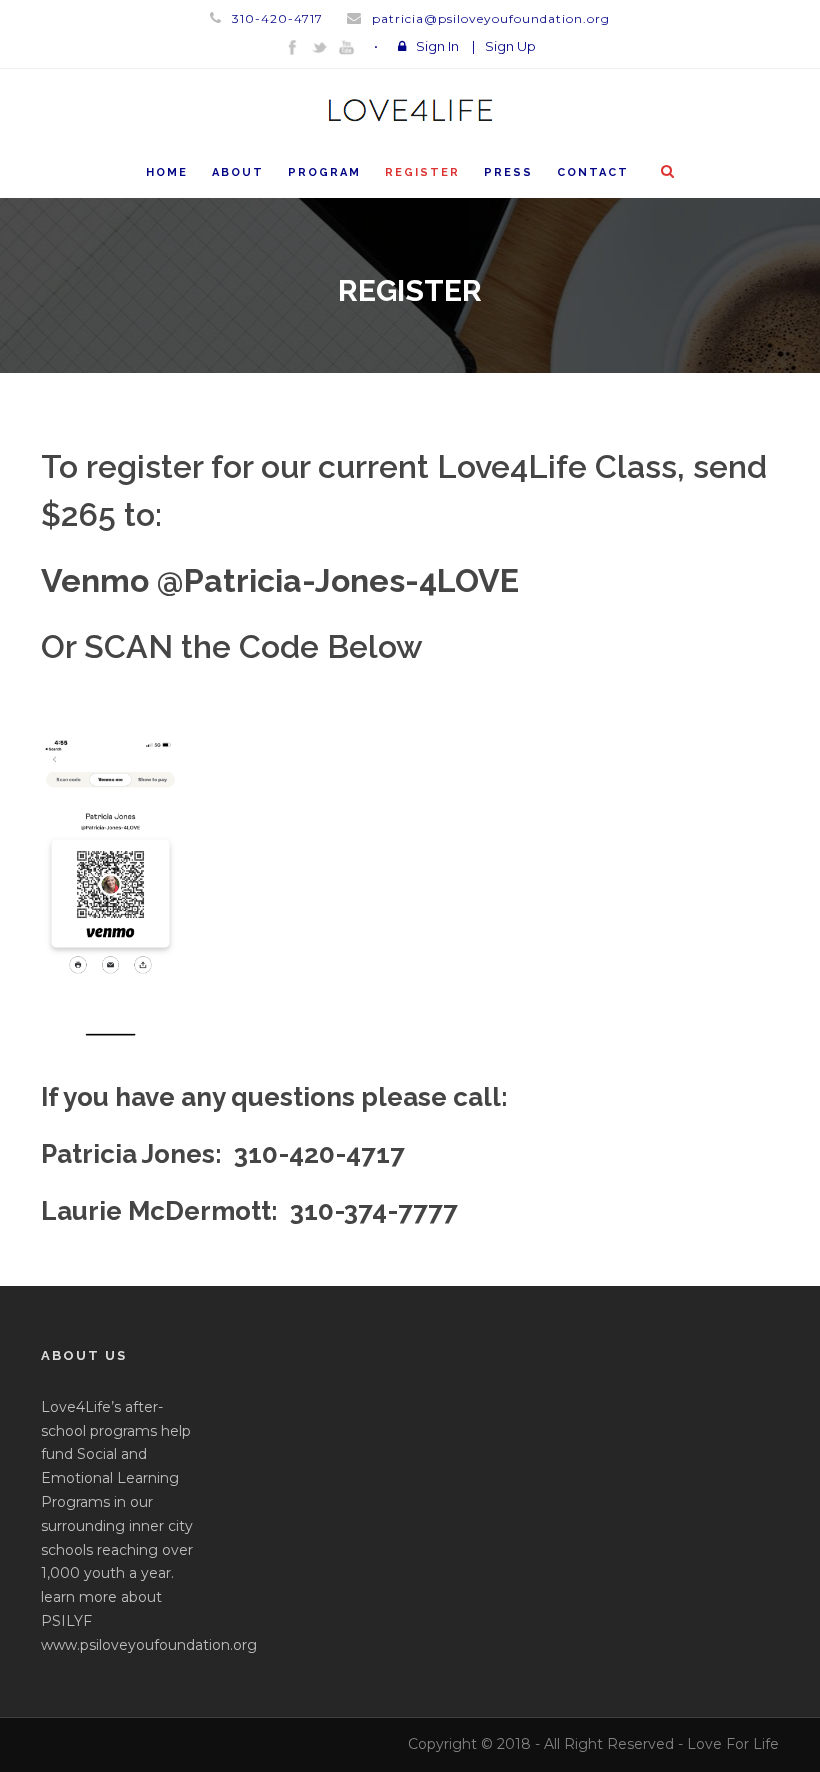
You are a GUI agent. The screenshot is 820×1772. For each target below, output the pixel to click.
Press (508, 172)
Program (324, 172)
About (238, 172)
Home (167, 172)
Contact (593, 172)
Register (422, 172)
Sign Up (510, 46)
